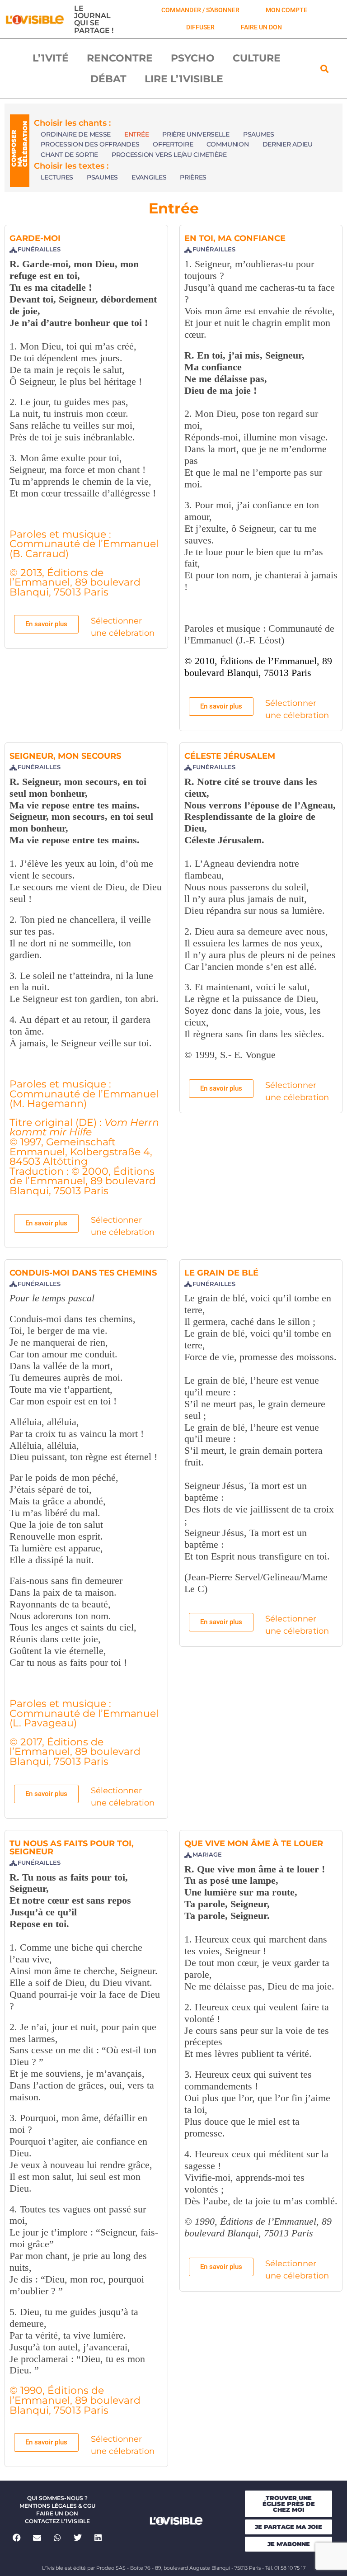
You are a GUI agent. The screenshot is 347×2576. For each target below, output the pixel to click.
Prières (193, 177)
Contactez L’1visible (57, 2521)
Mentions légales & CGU (57, 2506)
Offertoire (173, 144)
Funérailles (39, 249)
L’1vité (51, 58)
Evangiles (149, 177)
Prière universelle (196, 134)
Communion (227, 144)
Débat (108, 79)
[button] (325, 69)
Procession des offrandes (90, 144)
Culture (257, 58)
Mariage (207, 1855)
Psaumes (259, 134)
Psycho (193, 58)
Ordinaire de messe (76, 134)
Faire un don (57, 2513)
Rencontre (120, 58)
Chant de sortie (69, 155)
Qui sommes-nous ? (57, 2498)
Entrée (136, 134)
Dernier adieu (288, 144)
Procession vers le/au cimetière (169, 155)
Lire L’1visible (184, 79)
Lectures (57, 177)
